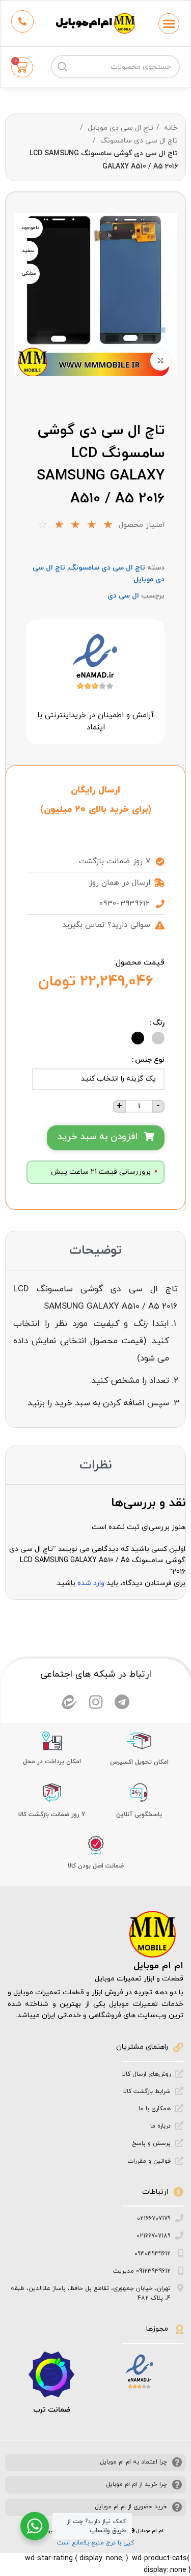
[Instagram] (96, 1702)
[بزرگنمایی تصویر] (160, 360)
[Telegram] (122, 1702)
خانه (170, 128)
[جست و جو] (63, 67)
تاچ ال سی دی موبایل (119, 128)
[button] (169, 24)
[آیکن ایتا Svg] (69, 1702)
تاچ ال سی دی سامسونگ (138, 141)
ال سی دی (123, 596)
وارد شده (91, 1583)
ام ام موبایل (158, 1966)
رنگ (159, 1023)
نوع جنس (150, 1060)
